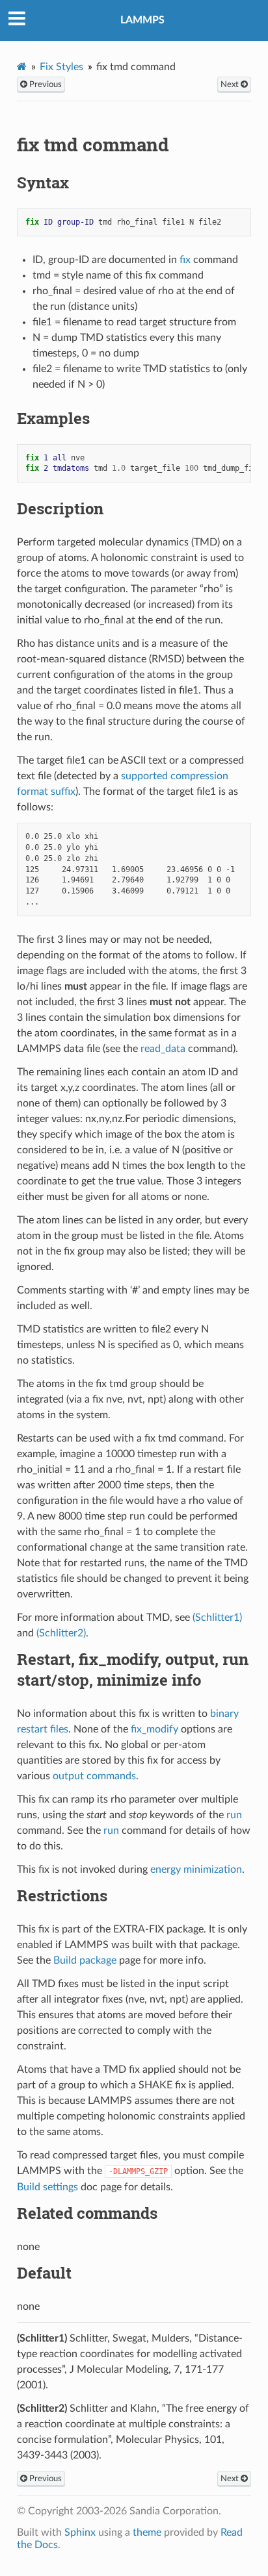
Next (231, 84)
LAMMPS (142, 20)
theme (147, 2532)
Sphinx (80, 2532)
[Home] (22, 67)
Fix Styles (61, 67)
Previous (45, 84)
